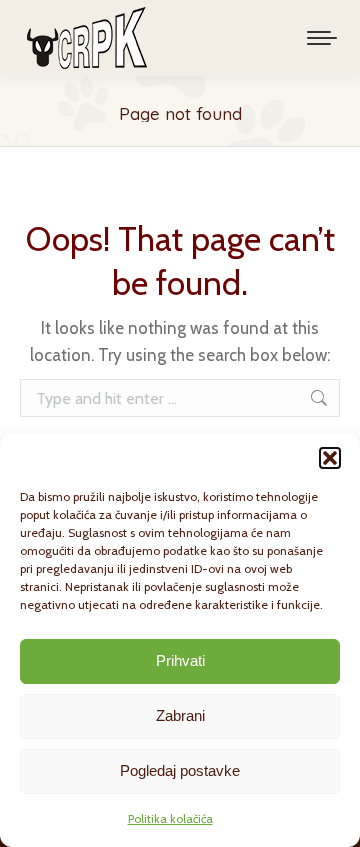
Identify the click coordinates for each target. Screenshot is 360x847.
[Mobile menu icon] (322, 38)
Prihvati (180, 660)
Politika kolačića (170, 818)
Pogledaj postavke (180, 770)
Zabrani (180, 715)
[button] (330, 458)
